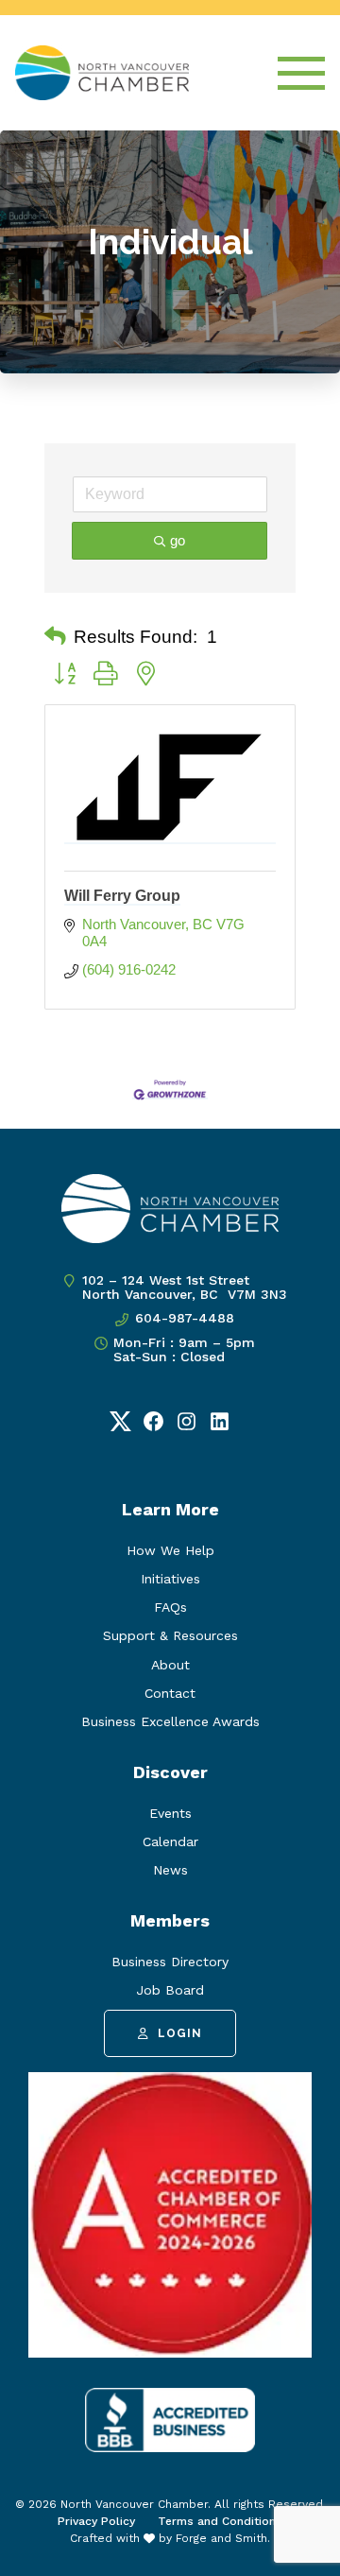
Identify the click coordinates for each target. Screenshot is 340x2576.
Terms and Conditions (220, 2521)
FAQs (170, 1607)
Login (180, 2033)
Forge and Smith (221, 2538)
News (170, 1870)
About (170, 1665)
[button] (55, 637)
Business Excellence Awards (170, 1721)
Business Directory (170, 1962)
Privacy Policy (96, 2521)
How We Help (170, 1550)
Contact (170, 1693)
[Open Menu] (301, 73)
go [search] (178, 540)
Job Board (170, 1990)
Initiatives (170, 1579)
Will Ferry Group (122, 896)
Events (170, 1813)
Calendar (170, 1841)
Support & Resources (170, 1635)
